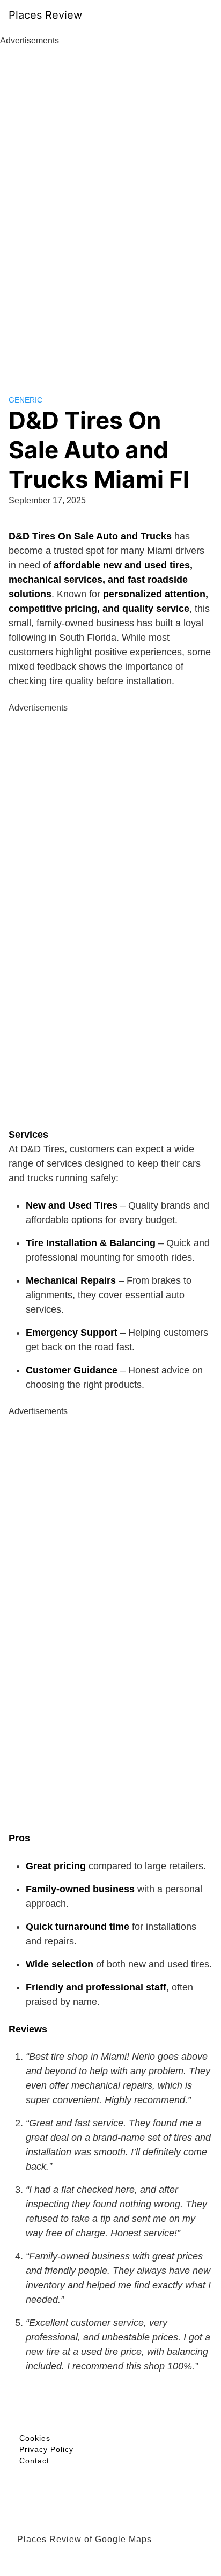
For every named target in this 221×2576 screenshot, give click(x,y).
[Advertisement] (110, 208)
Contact (34, 2461)
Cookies (35, 2438)
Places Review (45, 15)
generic (25, 400)
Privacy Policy (46, 2449)
